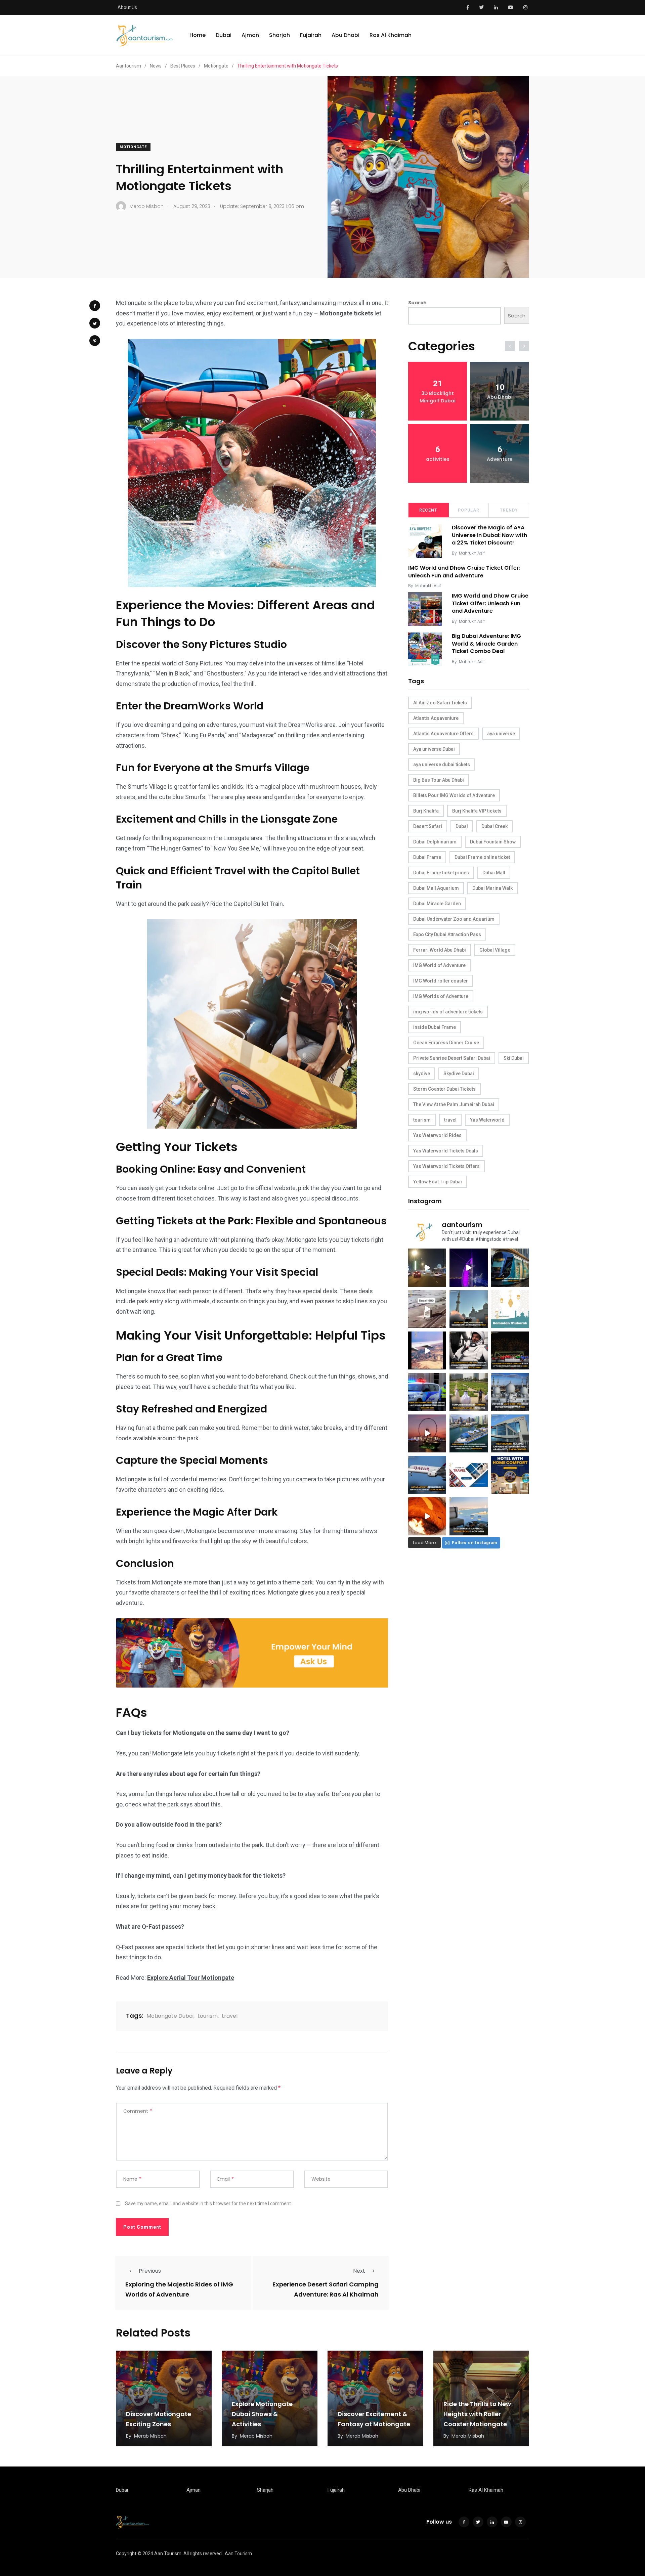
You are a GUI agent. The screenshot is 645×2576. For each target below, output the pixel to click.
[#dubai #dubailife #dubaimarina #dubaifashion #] (468, 1433)
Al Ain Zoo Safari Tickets (440, 703)
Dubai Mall (494, 873)
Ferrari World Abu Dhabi (440, 950)
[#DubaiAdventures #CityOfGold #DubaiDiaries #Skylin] (468, 1516)
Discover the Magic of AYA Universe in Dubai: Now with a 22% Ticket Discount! (489, 535)
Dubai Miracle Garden (437, 904)
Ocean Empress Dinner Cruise (446, 1043)
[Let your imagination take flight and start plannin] (427, 1475)
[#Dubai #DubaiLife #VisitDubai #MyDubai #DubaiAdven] (427, 1433)
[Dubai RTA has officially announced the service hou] (510, 1268)
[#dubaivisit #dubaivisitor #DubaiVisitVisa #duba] (510, 1433)
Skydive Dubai (459, 1074)
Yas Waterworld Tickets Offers (446, 1166)
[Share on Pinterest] (95, 341)
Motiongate (133, 147)
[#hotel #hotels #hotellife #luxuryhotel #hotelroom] (510, 1475)
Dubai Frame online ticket (482, 857)
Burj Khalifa (426, 811)
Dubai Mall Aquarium (436, 888)
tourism (208, 2016)
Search (417, 303)
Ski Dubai (514, 1058)
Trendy (509, 510)
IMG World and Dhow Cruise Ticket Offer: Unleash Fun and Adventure (464, 572)
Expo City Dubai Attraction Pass (447, 934)
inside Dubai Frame (435, 1027)
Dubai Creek (494, 826)
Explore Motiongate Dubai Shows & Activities (262, 2414)
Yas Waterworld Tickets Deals (446, 1151)
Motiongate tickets (346, 313)
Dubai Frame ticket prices (441, 873)
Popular (469, 510)
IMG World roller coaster (441, 981)
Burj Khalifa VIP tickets (477, 811)
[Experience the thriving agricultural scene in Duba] (468, 1392)
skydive (422, 1074)
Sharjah (279, 35)
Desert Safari (428, 826)
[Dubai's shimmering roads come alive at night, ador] (427, 1268)
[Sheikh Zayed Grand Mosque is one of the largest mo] (510, 1392)
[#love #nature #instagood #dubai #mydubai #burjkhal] (468, 1475)
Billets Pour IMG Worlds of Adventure (454, 795)
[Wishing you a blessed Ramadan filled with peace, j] (510, 1309)
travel (230, 2016)
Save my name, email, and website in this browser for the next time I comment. (208, 2203)
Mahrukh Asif (472, 553)
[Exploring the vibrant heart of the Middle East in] (427, 1350)
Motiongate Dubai (170, 2016)
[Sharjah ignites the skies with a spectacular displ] (468, 1309)
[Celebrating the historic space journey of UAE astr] (468, 1350)
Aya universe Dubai (434, 749)
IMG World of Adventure (439, 965)
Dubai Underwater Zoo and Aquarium (454, 919)
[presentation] (510, 346)
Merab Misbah (150, 2436)
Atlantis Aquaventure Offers (443, 734)
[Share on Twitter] (95, 323)
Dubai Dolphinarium (435, 842)
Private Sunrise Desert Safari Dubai (452, 1058)
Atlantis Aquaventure (436, 718)
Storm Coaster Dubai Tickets (444, 1089)
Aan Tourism (238, 2553)
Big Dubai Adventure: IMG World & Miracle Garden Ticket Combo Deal (486, 644)
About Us (127, 7)
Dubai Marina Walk (492, 888)
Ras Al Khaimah (391, 35)
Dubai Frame (427, 857)
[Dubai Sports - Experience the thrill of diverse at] (510, 1350)
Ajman (250, 35)
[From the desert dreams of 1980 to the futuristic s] (427, 1309)
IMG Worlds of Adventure (441, 996)
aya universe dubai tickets (442, 765)
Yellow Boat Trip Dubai (438, 1182)
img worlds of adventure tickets (448, 1012)
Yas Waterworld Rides (437, 1135)
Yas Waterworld (487, 1120)
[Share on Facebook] (95, 306)
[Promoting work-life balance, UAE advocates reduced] (427, 1392)
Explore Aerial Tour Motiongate (191, 1978)
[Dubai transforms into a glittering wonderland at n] (468, 1268)
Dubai (224, 35)
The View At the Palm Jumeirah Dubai (454, 1104)
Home (198, 35)
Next (359, 2271)
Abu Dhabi (346, 35)
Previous (150, 2271)
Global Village (495, 950)
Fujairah (311, 35)
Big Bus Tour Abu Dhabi (439, 780)
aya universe (501, 734)
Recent (428, 510)
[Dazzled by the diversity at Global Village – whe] (427, 1516)
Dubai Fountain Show (493, 842)
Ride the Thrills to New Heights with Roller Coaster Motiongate (477, 2414)
